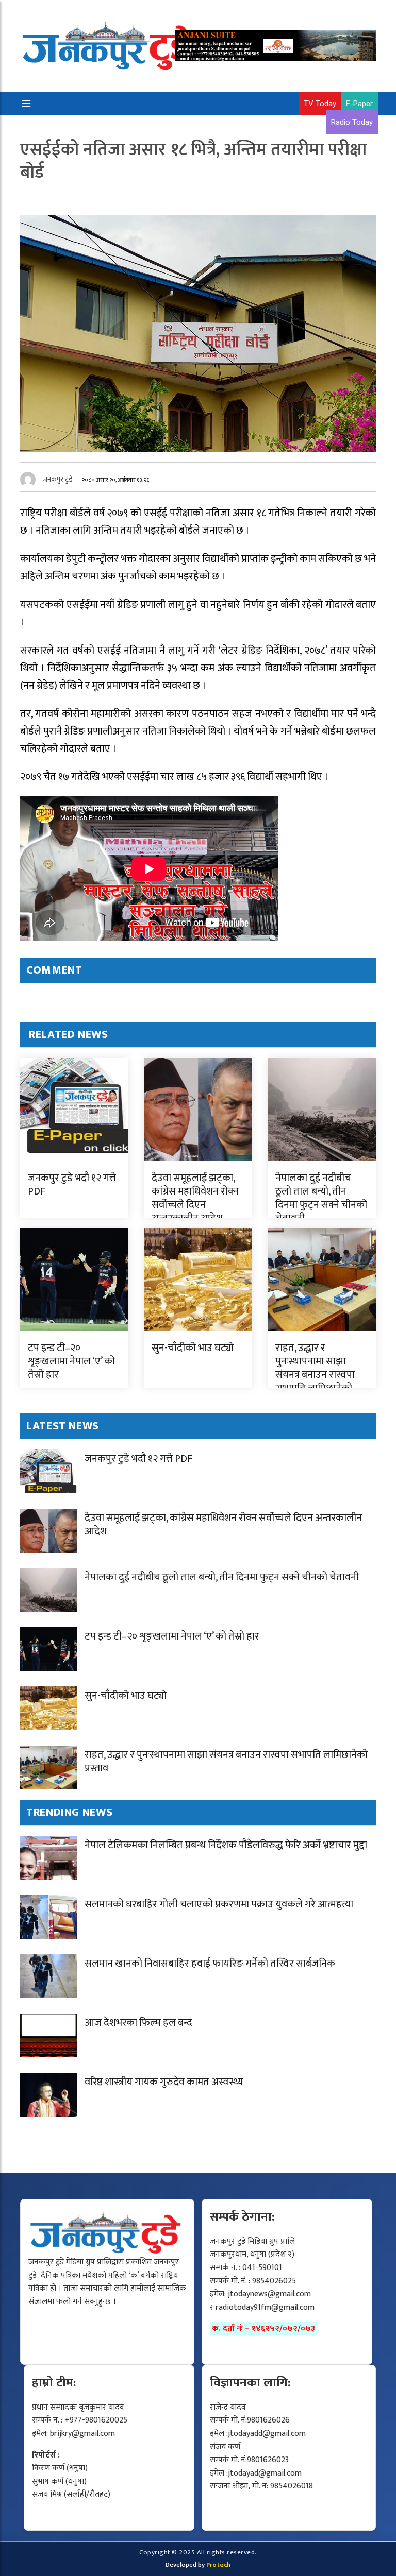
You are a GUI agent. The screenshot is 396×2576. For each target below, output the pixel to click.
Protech (218, 2565)
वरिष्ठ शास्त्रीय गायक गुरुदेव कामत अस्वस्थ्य (164, 2082)
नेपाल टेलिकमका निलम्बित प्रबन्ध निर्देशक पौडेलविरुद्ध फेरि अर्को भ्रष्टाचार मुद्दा (226, 1845)
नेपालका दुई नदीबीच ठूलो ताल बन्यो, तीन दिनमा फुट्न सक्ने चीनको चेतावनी (321, 1198)
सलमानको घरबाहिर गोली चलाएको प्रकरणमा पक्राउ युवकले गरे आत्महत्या (219, 1904)
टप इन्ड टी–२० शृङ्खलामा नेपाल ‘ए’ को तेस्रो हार (71, 1361)
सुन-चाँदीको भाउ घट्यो (193, 1348)
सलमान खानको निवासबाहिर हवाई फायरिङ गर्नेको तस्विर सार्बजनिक (210, 1964)
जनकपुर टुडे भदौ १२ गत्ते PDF (72, 1185)
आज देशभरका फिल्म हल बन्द (138, 2023)
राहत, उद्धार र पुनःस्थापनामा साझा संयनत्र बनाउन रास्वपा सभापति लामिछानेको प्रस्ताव (315, 1375)
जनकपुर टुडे (58, 479)
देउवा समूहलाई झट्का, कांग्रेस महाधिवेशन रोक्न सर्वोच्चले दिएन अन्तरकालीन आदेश (195, 1198)
